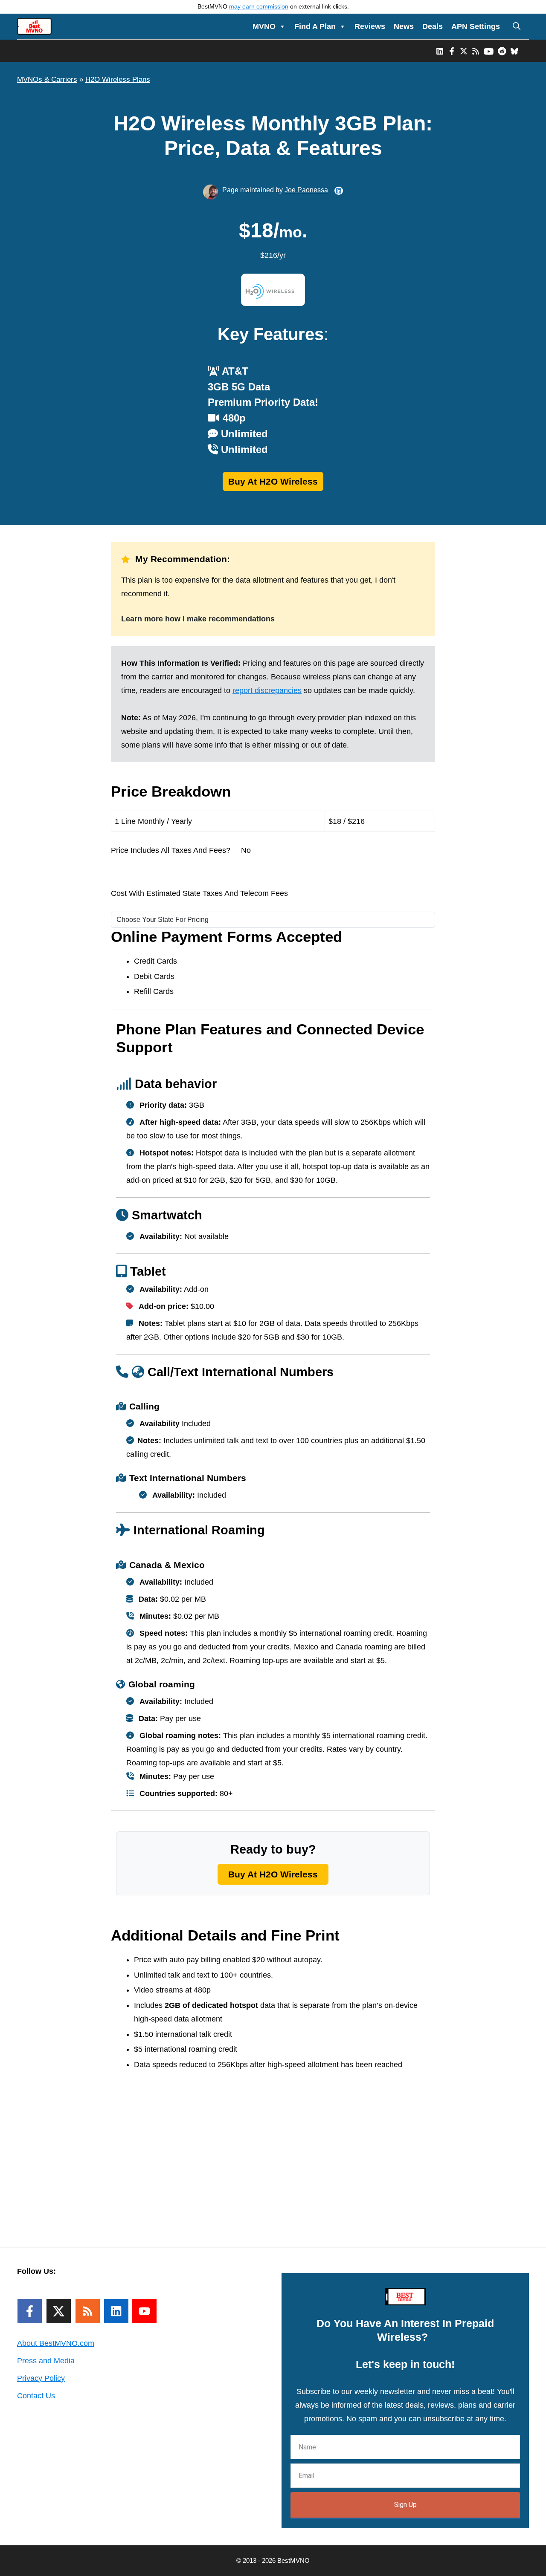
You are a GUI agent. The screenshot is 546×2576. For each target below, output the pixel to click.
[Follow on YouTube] (144, 2311)
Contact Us (36, 2396)
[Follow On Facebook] (30, 2311)
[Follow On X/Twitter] (59, 2311)
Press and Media (46, 2361)
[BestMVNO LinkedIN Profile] (440, 51)
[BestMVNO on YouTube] (489, 51)
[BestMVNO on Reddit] (502, 51)
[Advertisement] (273, 2153)
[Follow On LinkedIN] (116, 2311)
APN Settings (476, 26)
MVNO (264, 26)
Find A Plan (315, 26)
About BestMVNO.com (56, 2343)
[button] (517, 26)
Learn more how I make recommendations (198, 619)
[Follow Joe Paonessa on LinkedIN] (339, 191)
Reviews (370, 26)
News (404, 26)
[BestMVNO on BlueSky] (514, 51)
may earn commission (259, 7)
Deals (433, 26)
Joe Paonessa (306, 190)
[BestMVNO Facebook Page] (452, 51)
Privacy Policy (41, 2378)
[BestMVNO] (34, 26)
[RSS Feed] (88, 2311)
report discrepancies (267, 690)
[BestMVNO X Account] (464, 51)
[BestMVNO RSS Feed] (476, 51)
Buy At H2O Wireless (273, 481)
